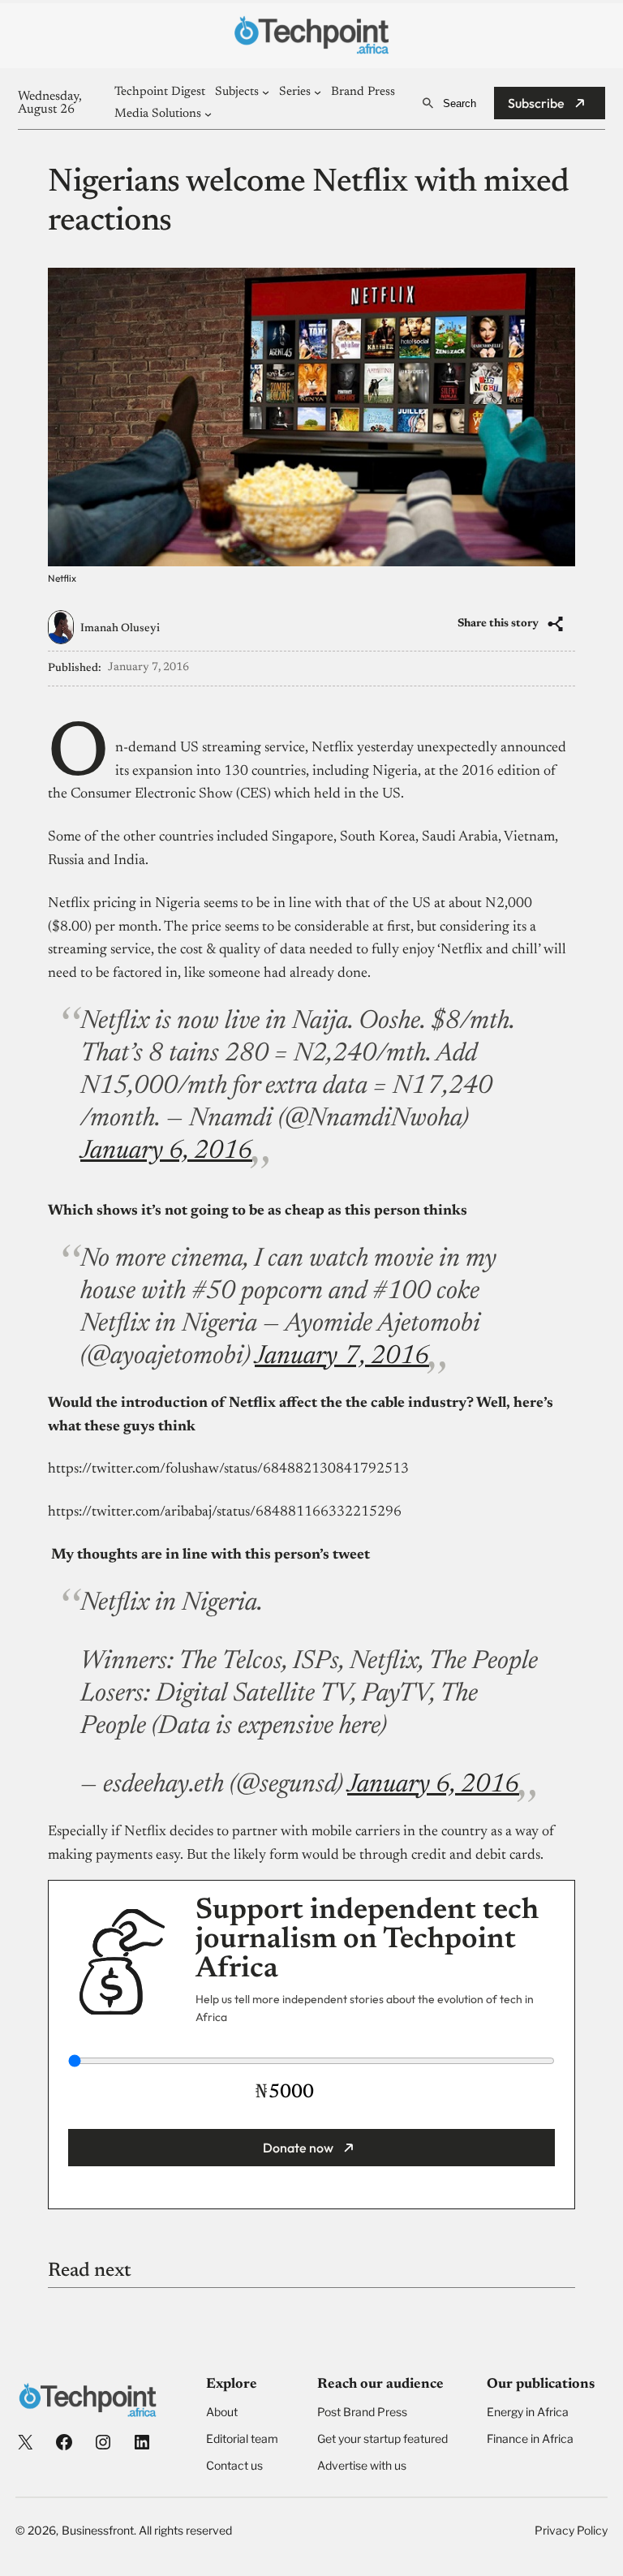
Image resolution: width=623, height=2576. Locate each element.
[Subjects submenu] (266, 92)
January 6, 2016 (166, 1151)
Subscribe (536, 103)
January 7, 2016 (342, 1357)
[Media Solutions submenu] (208, 114)
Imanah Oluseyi (120, 629)
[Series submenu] (318, 92)
